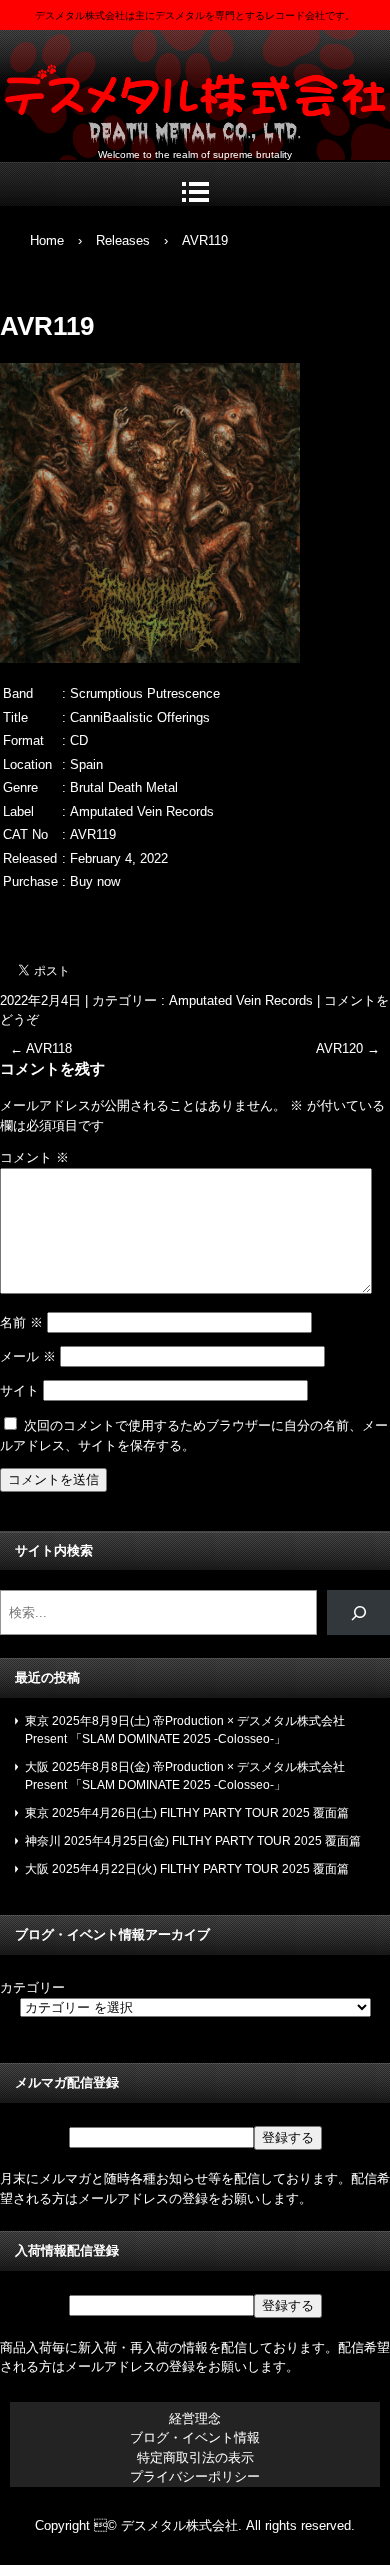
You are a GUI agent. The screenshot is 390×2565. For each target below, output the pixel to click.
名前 (21, 1322)
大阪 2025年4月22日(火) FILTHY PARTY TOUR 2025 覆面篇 (187, 1869)
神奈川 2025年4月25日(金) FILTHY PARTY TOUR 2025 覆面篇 (193, 1841)
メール (28, 1356)
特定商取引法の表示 (195, 2457)
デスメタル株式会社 (195, 90)
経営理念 (195, 2418)
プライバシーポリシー (195, 2476)
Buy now (95, 881)
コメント (34, 1157)
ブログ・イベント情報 (195, 2437)
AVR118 (41, 1048)
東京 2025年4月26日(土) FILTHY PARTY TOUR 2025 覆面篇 (187, 1813)
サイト (19, 1390)
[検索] (358, 1612)
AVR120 (348, 1048)
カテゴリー (32, 1987)
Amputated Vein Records (241, 1000)
